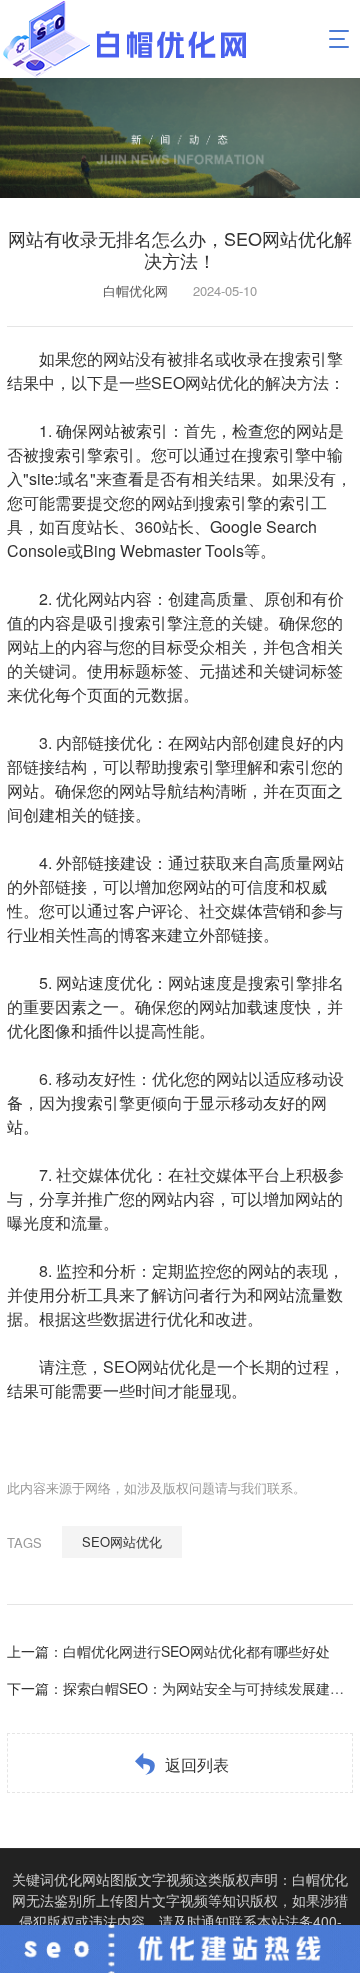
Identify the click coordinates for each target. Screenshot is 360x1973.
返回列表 (197, 1764)
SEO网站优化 (122, 1541)
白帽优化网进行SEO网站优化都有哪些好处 (196, 1651)
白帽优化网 (135, 290)
